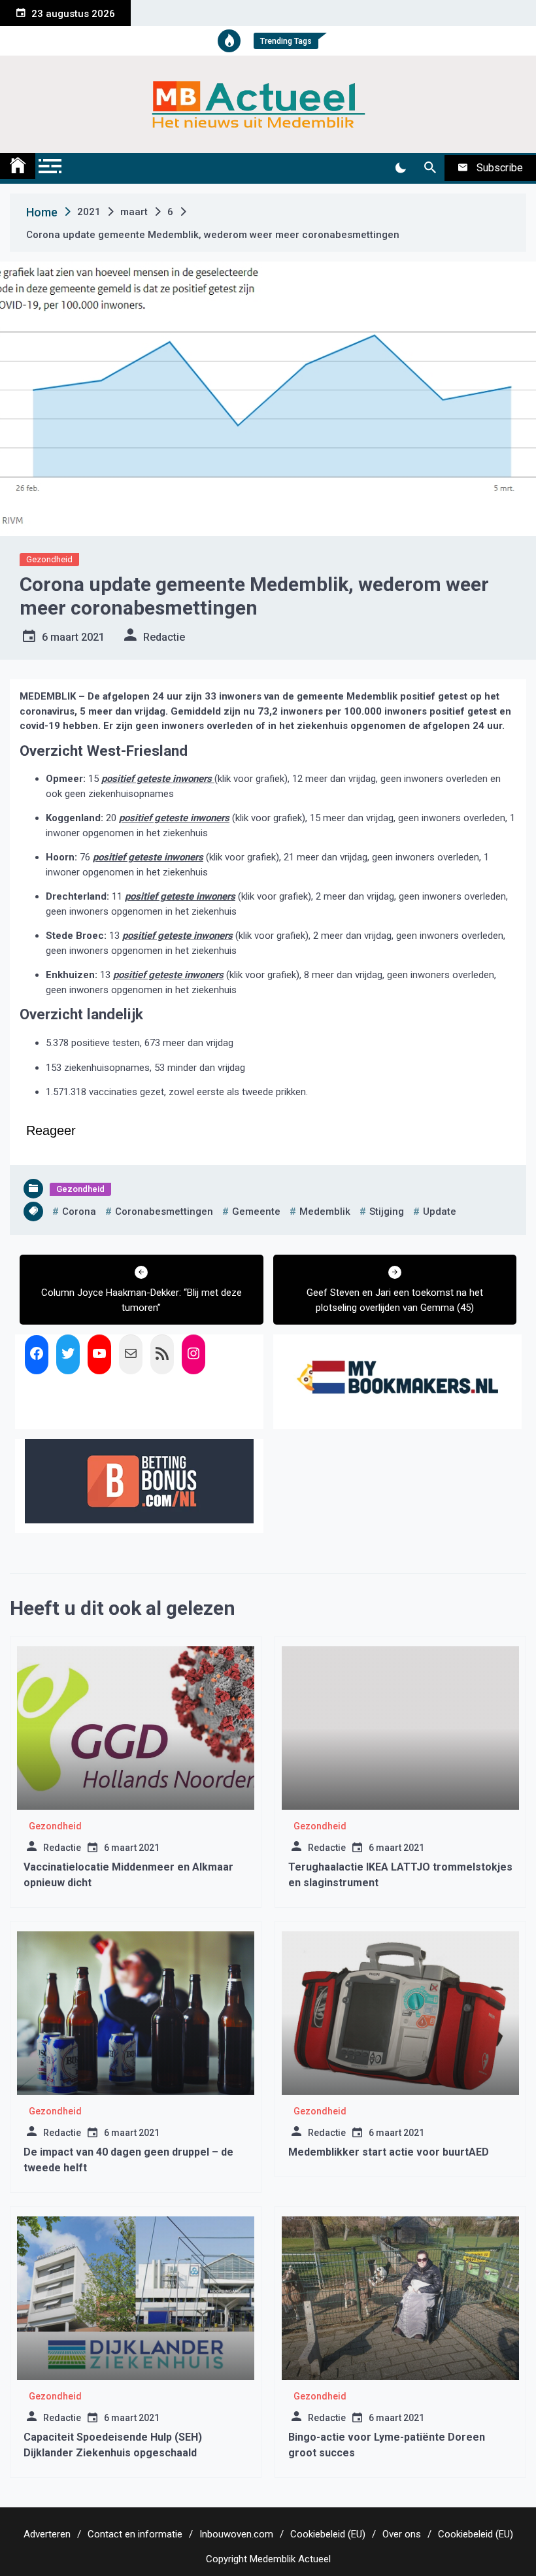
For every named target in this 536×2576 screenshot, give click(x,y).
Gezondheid (49, 559)
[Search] (430, 168)
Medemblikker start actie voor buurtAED (389, 2152)
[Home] (18, 166)
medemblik (325, 1212)
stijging (387, 1212)
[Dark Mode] (400, 168)
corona (79, 1212)
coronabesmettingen (164, 1212)
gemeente (256, 1212)
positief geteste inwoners (158, 779)
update (440, 1212)
